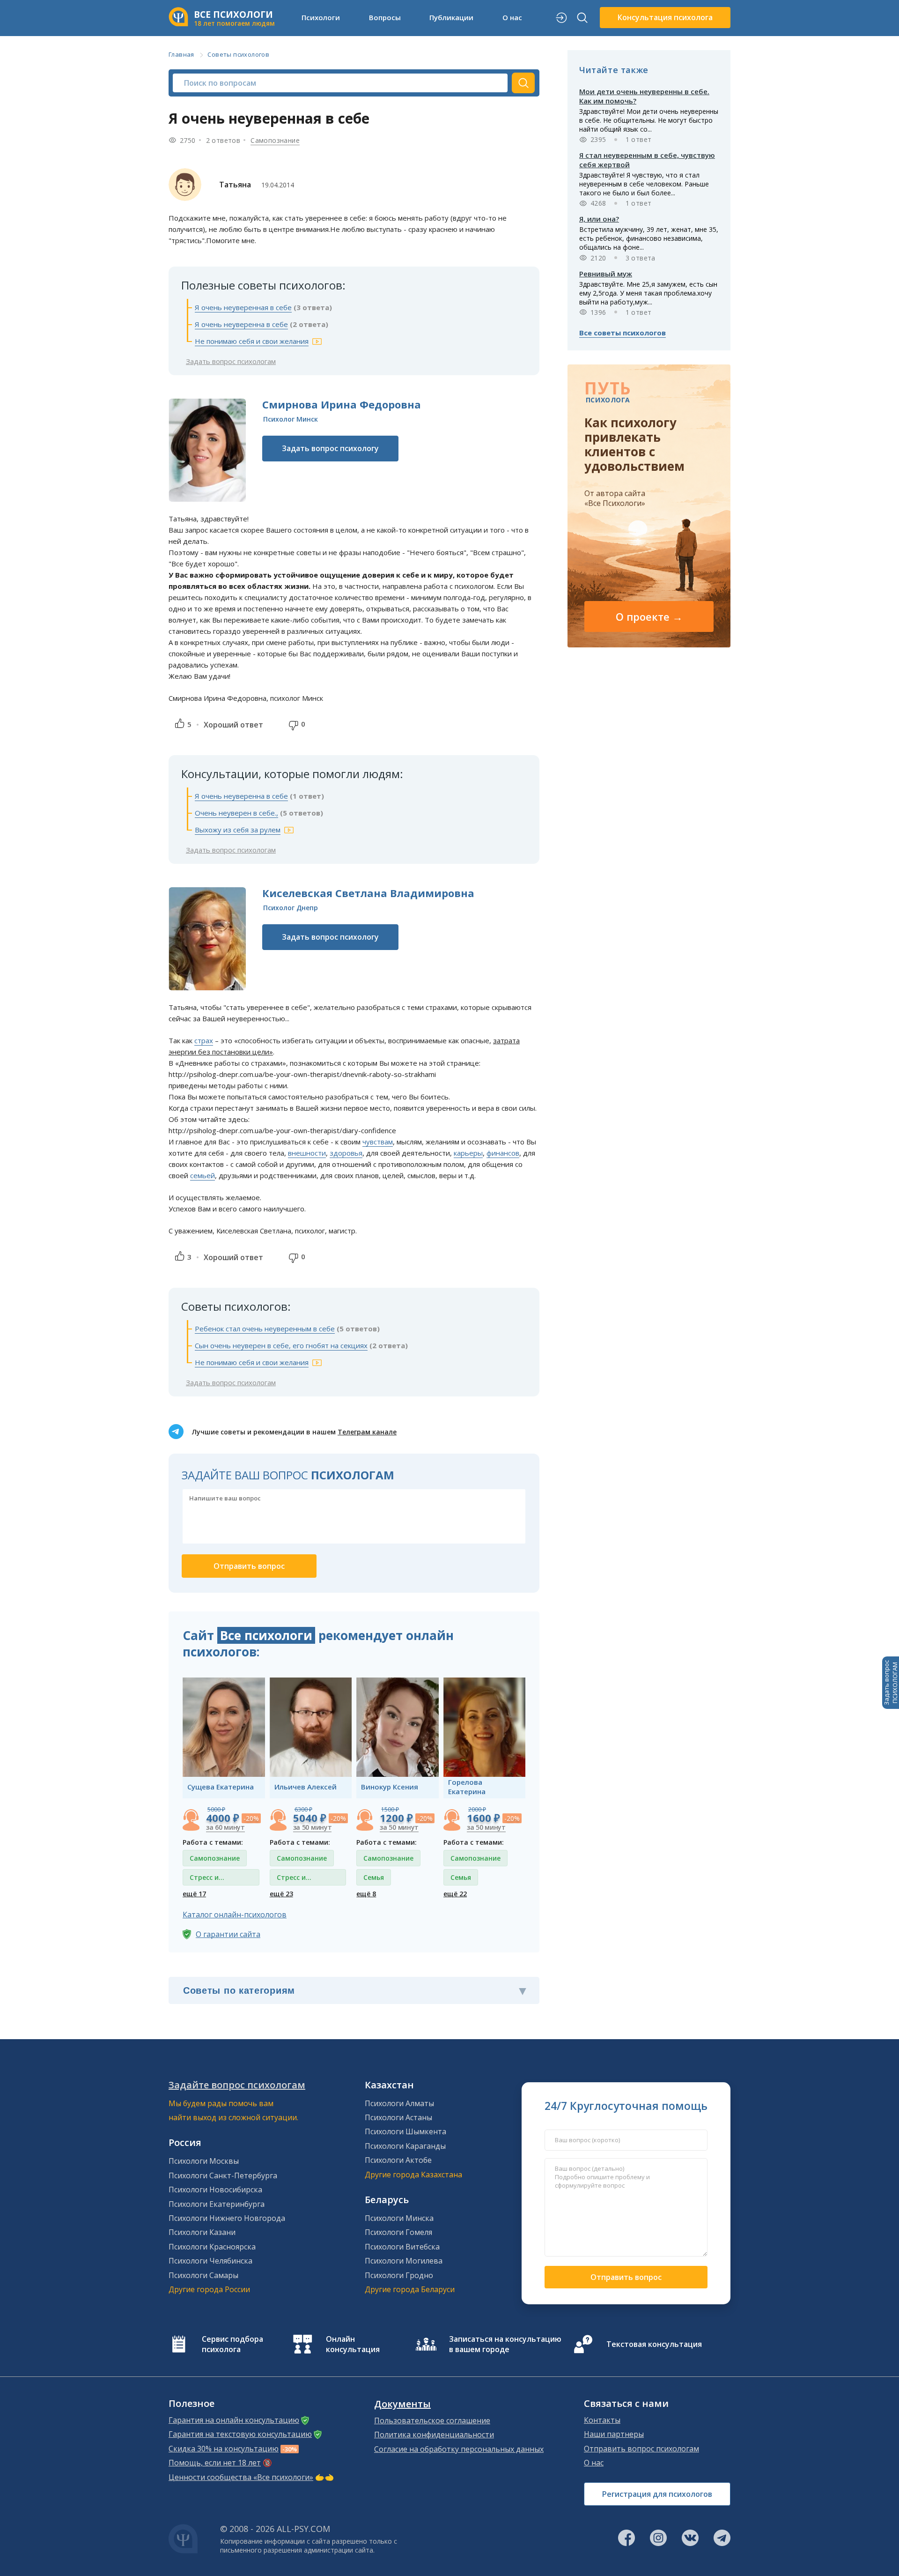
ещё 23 (281, 1894)
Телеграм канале (367, 1432)
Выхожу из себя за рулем (238, 830)
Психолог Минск (291, 419)
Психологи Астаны (398, 2117)
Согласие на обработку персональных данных (459, 2449)
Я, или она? (599, 219)
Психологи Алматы (399, 2103)
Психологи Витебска (402, 2247)
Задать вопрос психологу (330, 448)
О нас (594, 2463)
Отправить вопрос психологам (641, 2449)
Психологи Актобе (398, 2160)
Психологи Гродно (399, 2275)
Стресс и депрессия (207, 1879)
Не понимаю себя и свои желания (252, 341)
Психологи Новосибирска (215, 2190)
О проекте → (649, 616)
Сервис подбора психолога (232, 2344)
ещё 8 (366, 1894)
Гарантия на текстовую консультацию (240, 2434)
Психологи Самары (203, 2275)
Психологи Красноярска (212, 2247)
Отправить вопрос (626, 2277)
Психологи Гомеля (398, 2232)
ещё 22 (455, 1894)
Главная (181, 54)
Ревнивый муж (606, 274)
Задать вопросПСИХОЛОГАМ (891, 1683)
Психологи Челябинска (210, 2261)
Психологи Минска (399, 2218)
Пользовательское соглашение (432, 2420)
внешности (307, 1153)
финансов (503, 1153)
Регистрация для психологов (657, 2494)
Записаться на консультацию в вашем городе (505, 2344)
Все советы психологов (623, 333)
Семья (374, 1877)
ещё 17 (194, 1894)
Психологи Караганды (405, 2146)
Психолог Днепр (291, 908)
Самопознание (275, 140)
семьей (203, 1175)
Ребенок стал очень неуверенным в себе (265, 1329)
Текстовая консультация (654, 2344)
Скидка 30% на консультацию (224, 2449)
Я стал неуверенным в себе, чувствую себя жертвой (647, 160)
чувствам (378, 1142)
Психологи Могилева (404, 2261)
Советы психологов (238, 54)
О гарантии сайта (228, 1934)
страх (204, 1040)
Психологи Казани (202, 2232)
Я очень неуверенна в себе (241, 324)
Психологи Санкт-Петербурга (223, 2175)
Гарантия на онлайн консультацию (234, 2420)
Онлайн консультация (353, 2344)
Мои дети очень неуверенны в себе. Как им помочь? (644, 96)
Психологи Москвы (204, 2161)
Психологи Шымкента (405, 2131)
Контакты (602, 2420)
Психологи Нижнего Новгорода (227, 2218)
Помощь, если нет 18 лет (215, 2463)
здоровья (346, 1153)
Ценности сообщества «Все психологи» (241, 2477)
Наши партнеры (614, 2434)
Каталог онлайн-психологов (235, 1915)
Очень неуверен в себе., (236, 813)
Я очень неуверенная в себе (243, 307)
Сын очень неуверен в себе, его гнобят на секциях (281, 1345)
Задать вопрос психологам (231, 361)
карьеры (468, 1153)
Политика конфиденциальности (434, 2435)
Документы (402, 2404)
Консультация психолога (665, 17)
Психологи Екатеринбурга (217, 2204)
